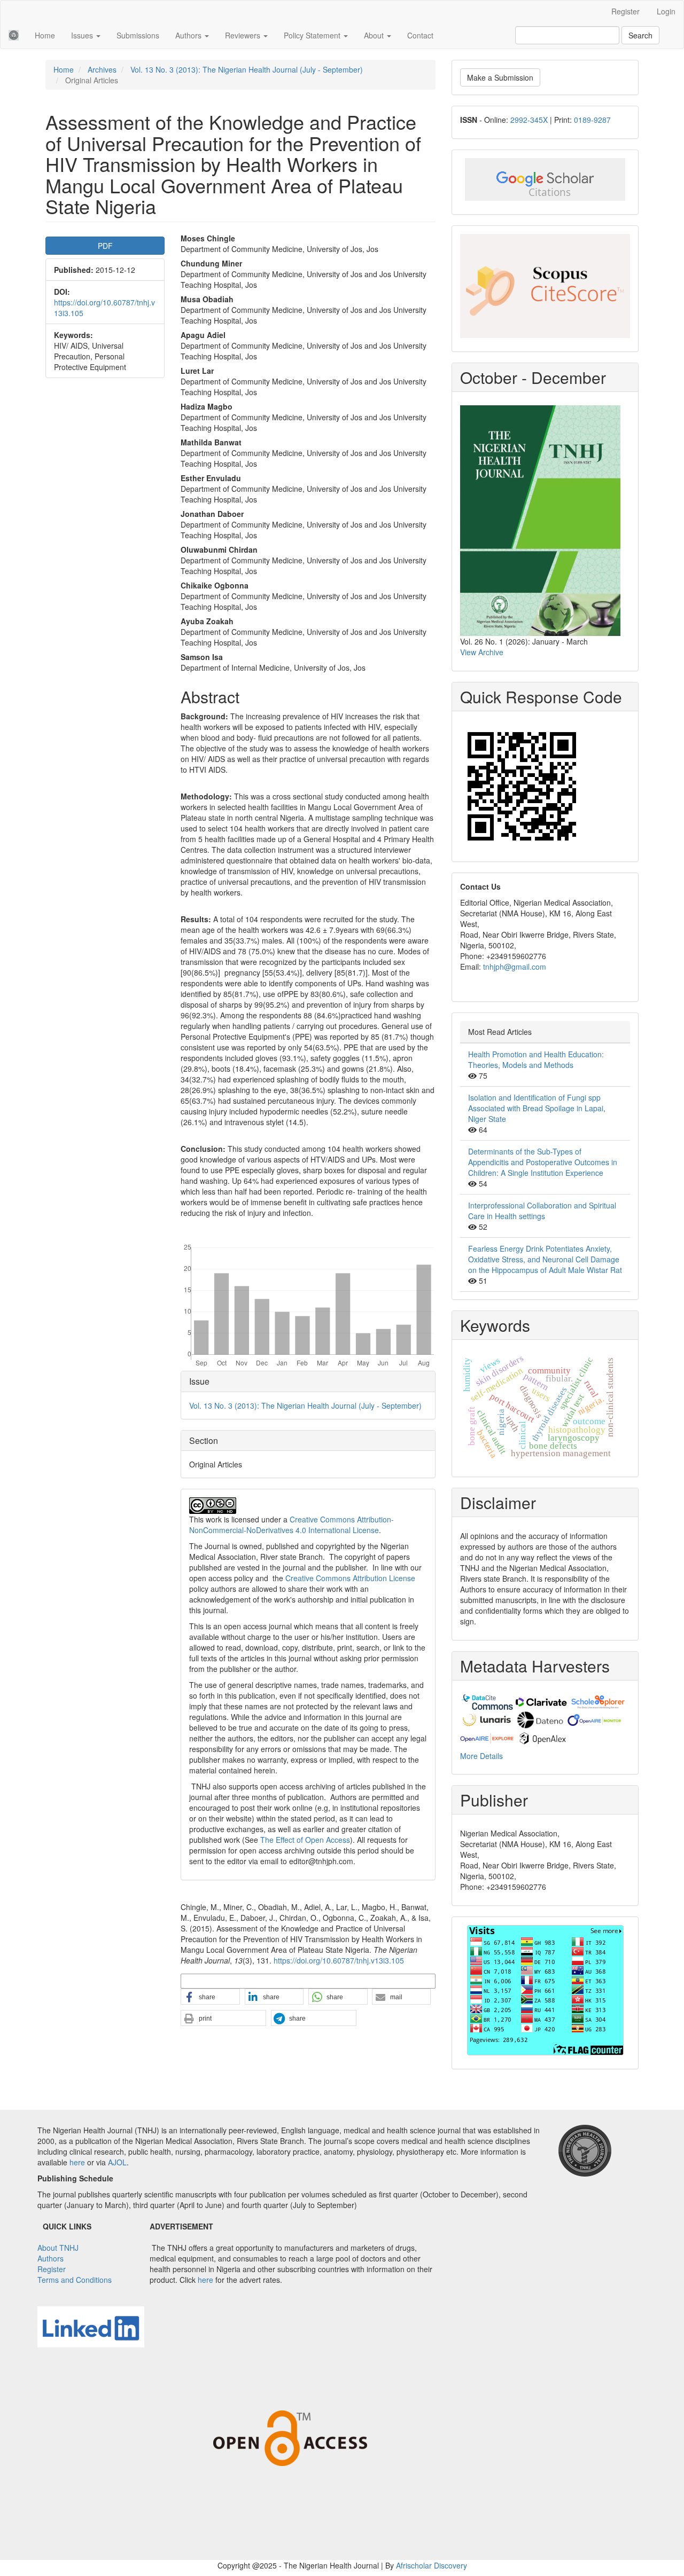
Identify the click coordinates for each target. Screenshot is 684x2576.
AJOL (117, 2162)
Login (666, 11)
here (77, 2162)
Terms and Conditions (75, 2280)
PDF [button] (105, 246)
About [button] (375, 35)
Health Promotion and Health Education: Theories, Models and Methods (536, 1059)
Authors (50, 2258)
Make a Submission (500, 77)
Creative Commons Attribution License (350, 1578)
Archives (102, 69)
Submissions (138, 35)
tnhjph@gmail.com (515, 967)
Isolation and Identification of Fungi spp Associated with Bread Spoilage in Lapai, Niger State (537, 1108)
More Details (481, 1756)
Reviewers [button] (244, 35)
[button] (210, 1997)
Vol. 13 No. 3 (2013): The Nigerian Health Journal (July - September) (247, 69)
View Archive (482, 652)
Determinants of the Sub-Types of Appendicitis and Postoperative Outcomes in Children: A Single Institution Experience (543, 1162)
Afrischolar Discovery (432, 2565)
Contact (420, 35)
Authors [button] (189, 35)
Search (640, 35)
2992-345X (529, 120)
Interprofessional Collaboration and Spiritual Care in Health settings (542, 1211)
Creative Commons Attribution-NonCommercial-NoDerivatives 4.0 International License (292, 1525)
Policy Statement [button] (313, 35)
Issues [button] (83, 35)
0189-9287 (592, 120)
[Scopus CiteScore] (545, 286)
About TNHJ (58, 2248)
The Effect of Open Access (305, 1840)
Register (625, 11)
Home (45, 35)
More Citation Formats (217, 1981)
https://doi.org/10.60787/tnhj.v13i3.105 (339, 1960)
